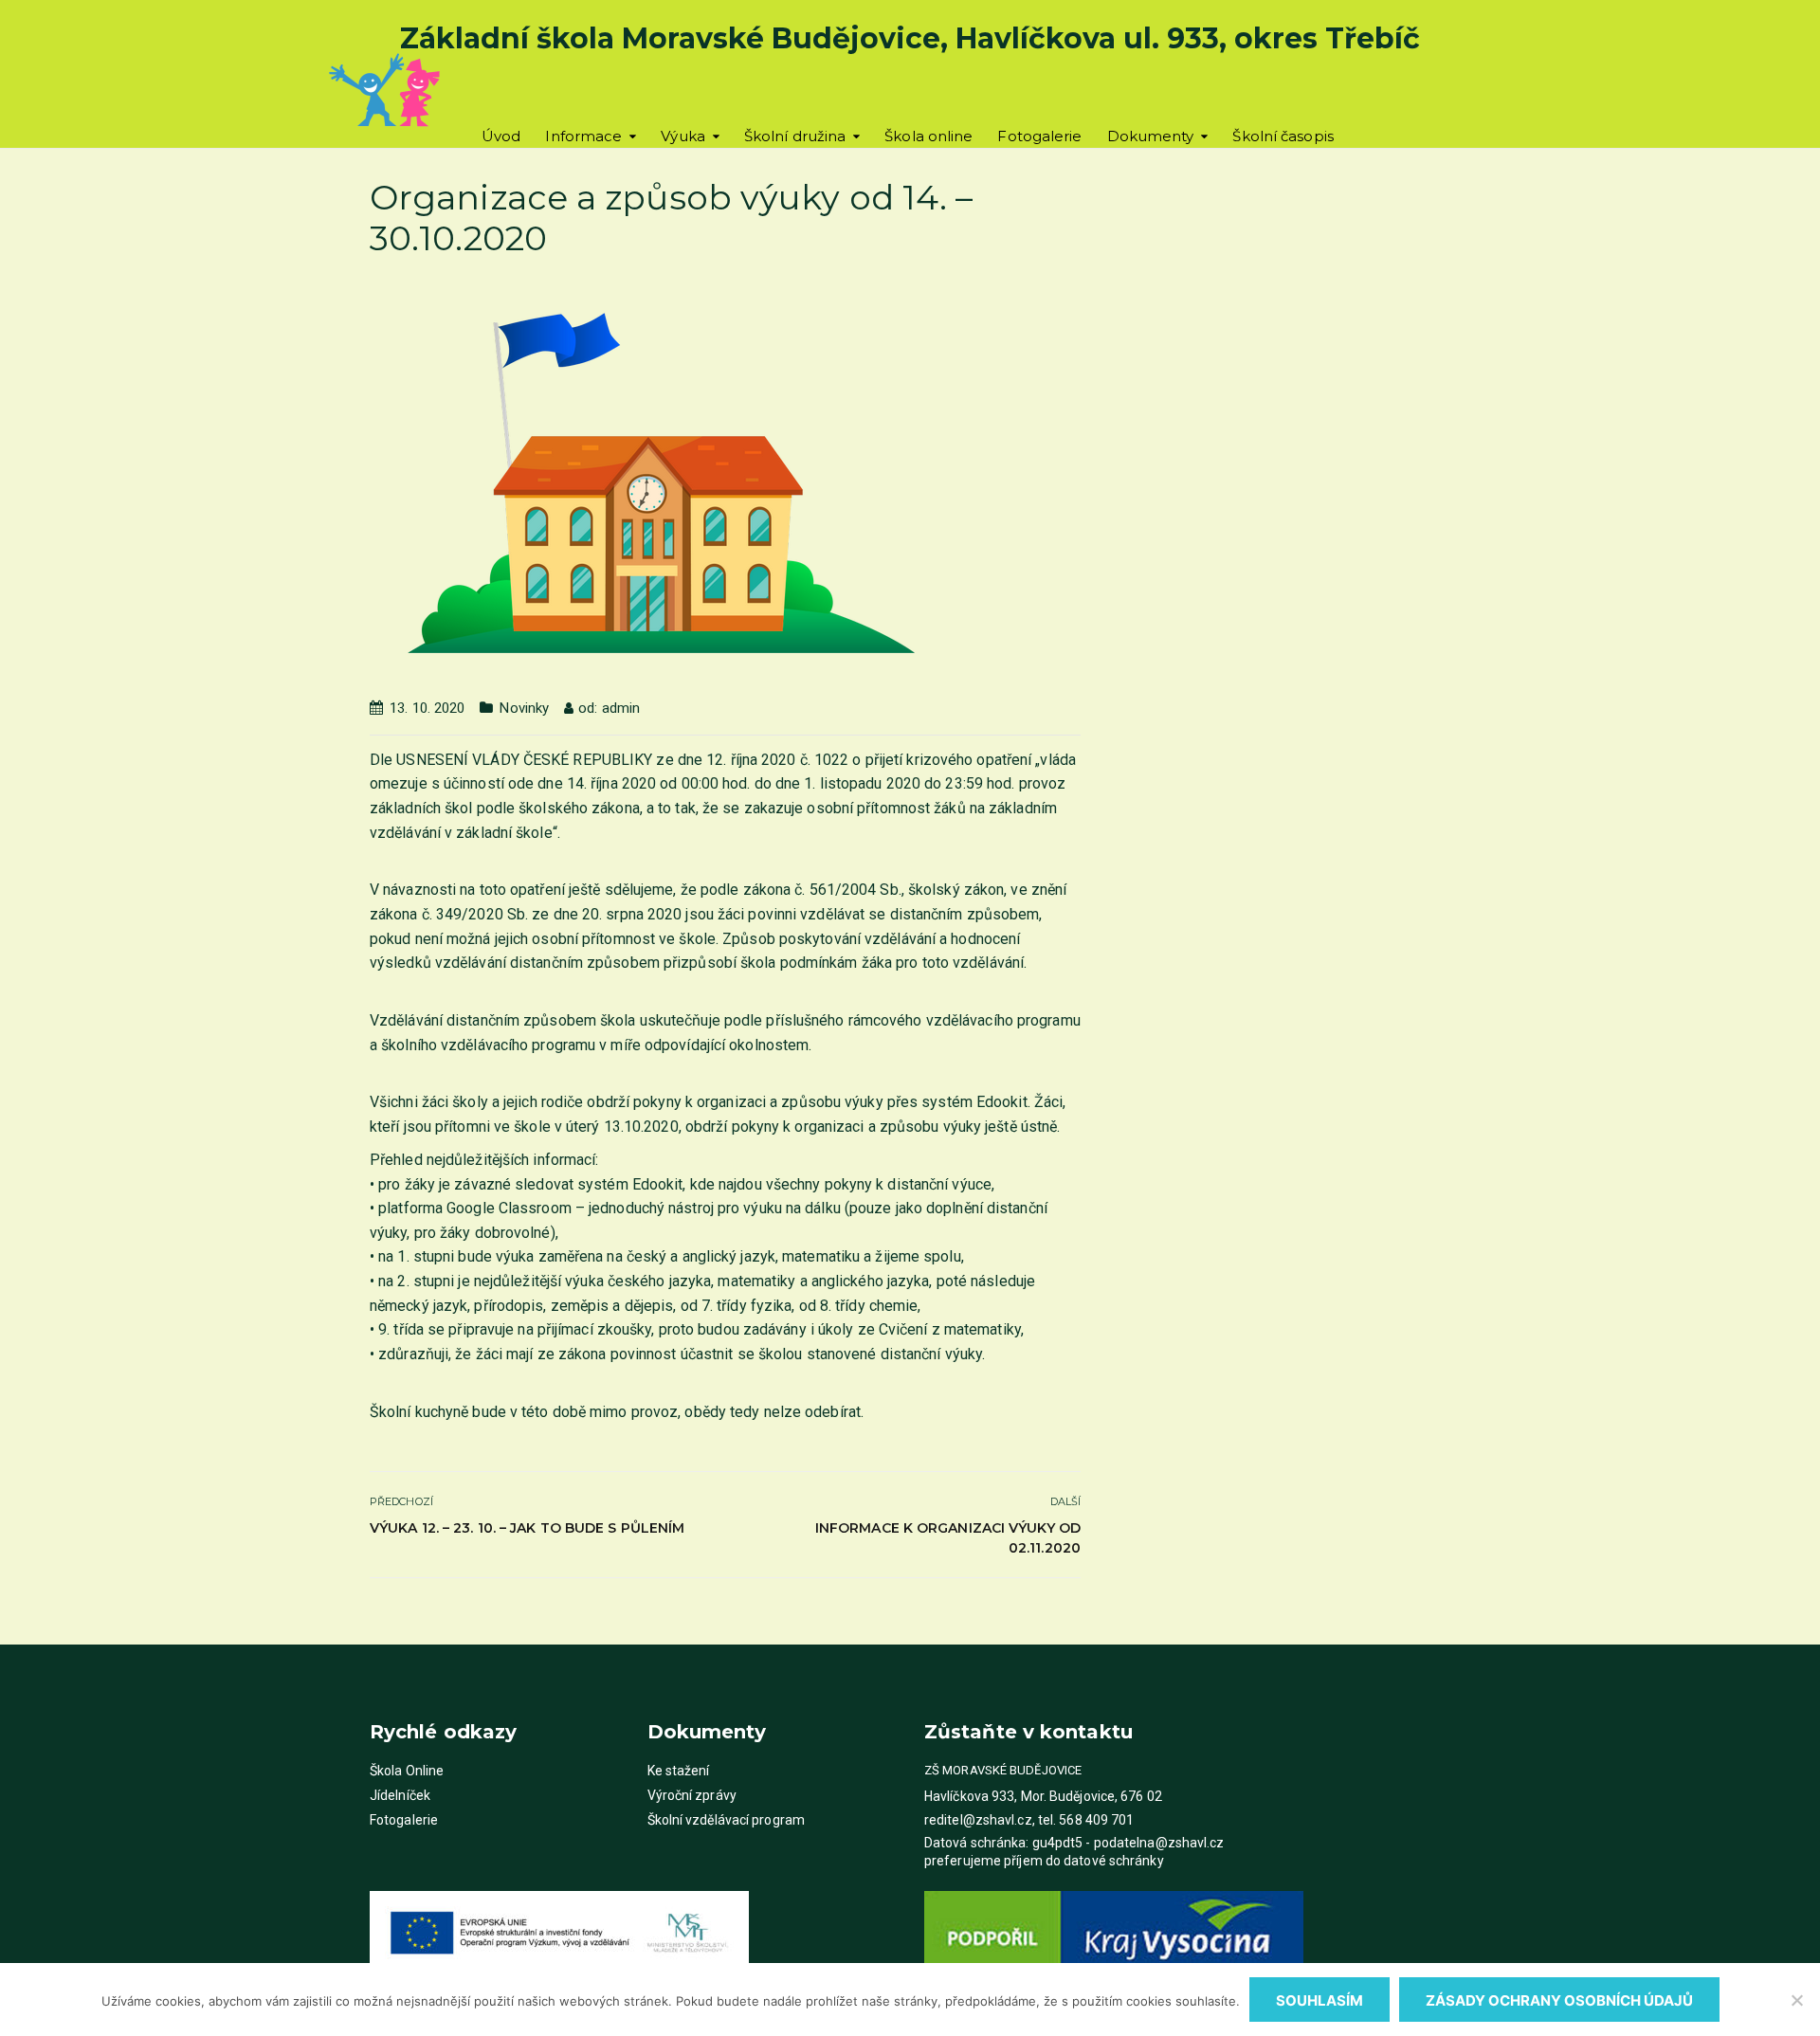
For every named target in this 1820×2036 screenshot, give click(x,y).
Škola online (928, 136)
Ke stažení (679, 1771)
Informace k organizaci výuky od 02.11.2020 (948, 1538)
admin (621, 708)
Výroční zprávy (692, 1795)
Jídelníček (400, 1795)
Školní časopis (1283, 136)
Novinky (524, 708)
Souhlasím (1319, 2000)
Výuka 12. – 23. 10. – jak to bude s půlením (527, 1528)
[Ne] (1796, 2000)
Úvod (501, 136)
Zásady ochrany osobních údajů (1559, 2000)
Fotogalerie (1039, 136)
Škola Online (407, 1771)
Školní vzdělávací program (727, 1820)
